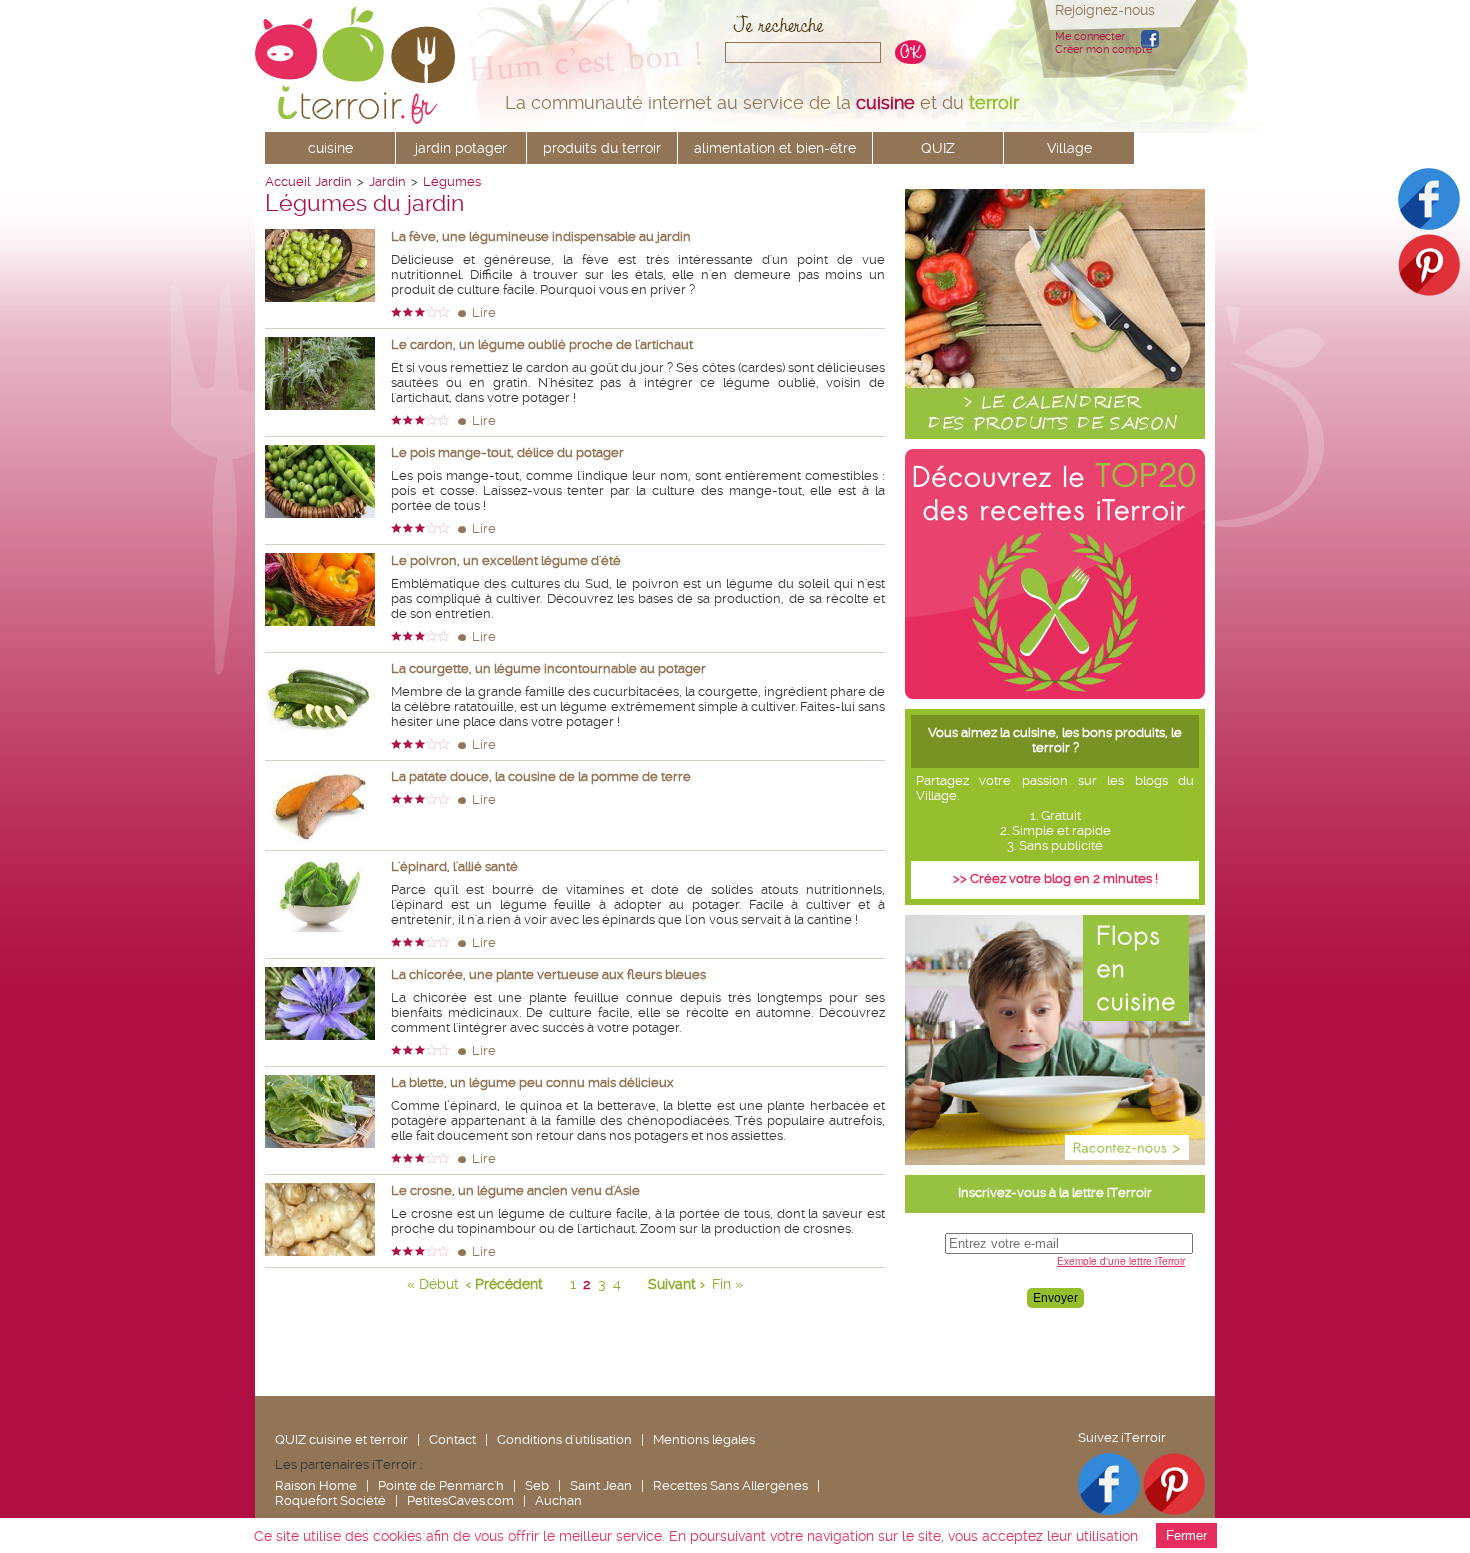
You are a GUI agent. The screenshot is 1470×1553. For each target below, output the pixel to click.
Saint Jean (601, 1485)
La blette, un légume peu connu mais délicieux (532, 1082)
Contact (452, 1439)
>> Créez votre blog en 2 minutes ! (1055, 878)
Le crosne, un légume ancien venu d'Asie (515, 1190)
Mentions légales (704, 1439)
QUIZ (938, 148)
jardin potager (461, 148)
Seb (537, 1485)
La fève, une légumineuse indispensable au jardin (541, 236)
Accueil (287, 181)
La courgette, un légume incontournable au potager (548, 668)
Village (1069, 148)
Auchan (558, 1500)
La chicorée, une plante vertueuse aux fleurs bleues (548, 974)
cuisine (330, 148)
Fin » (727, 1284)
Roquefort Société (330, 1500)
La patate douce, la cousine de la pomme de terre (541, 776)
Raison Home (316, 1485)
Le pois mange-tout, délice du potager (507, 452)
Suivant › (676, 1284)
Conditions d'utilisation (564, 1439)
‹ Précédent (504, 1284)
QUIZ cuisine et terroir (341, 1439)
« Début (433, 1284)
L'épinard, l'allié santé (454, 866)
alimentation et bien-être (775, 148)
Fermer (1186, 1535)
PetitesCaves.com (460, 1500)
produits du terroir (602, 148)
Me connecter (1090, 36)
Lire (484, 312)
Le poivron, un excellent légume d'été (506, 560)
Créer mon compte (1103, 49)
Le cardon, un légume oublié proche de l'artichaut (542, 344)
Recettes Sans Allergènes (730, 1485)
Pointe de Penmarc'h (441, 1485)
